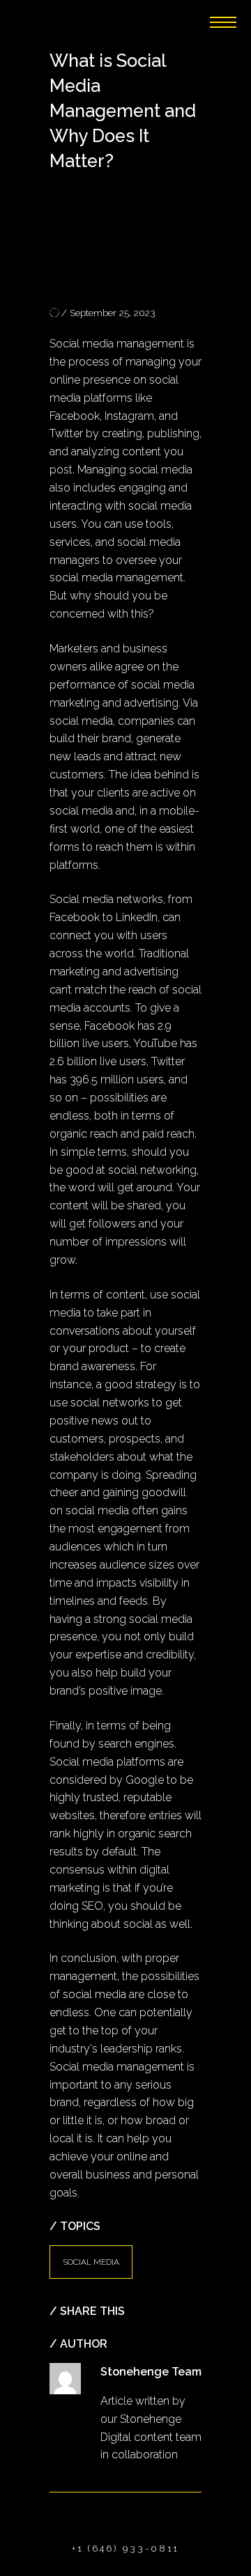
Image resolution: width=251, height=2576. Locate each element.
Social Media (91, 2262)
